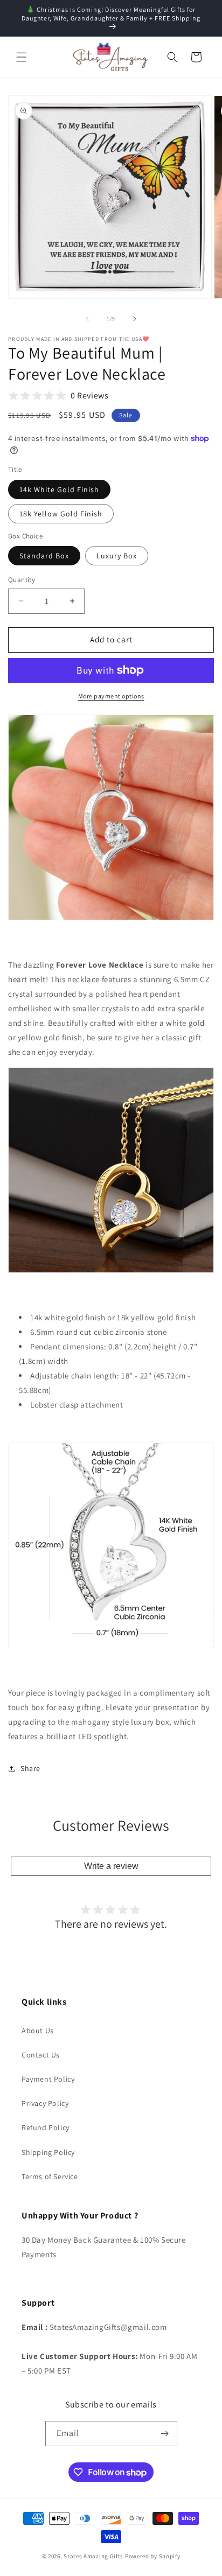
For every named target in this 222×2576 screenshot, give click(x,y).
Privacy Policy (45, 2103)
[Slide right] (135, 319)
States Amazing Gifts (93, 2556)
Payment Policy (48, 2079)
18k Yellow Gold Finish (61, 514)
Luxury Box (117, 556)
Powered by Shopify (153, 2556)
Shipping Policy (48, 2152)
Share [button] (30, 1768)
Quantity (22, 580)
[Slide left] (87, 319)
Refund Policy (46, 2127)
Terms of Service (50, 2176)
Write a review (111, 1866)
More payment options (111, 696)
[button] (22, 57)
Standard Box (44, 556)
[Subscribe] (165, 2434)
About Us (38, 2031)
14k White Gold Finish (59, 489)
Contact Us (41, 2055)
